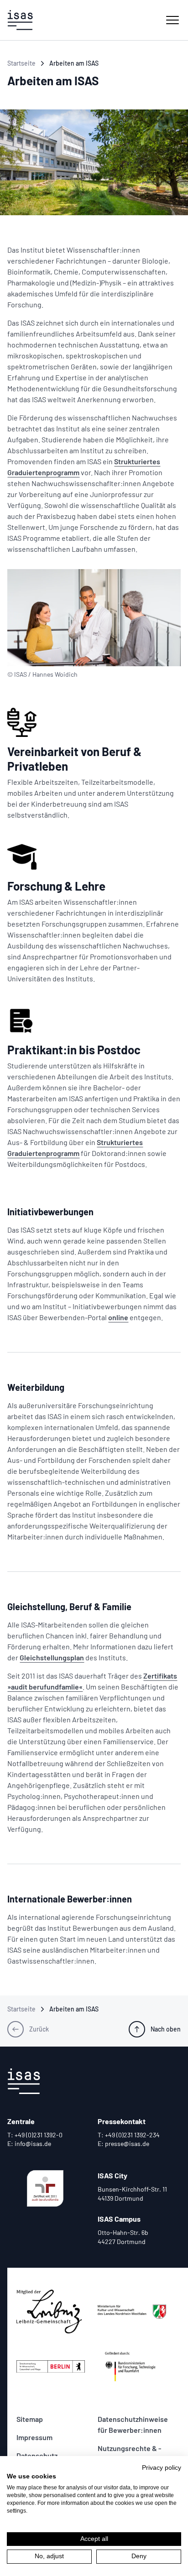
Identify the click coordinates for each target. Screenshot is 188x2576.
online (118, 1317)
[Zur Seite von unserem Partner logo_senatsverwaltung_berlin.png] (53, 2366)
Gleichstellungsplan (52, 1657)
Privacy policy (162, 2468)
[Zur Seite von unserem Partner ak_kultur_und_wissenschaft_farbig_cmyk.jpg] (135, 2312)
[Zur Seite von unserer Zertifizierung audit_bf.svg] (45, 2188)
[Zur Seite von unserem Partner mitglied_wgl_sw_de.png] (53, 2312)
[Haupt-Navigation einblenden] (172, 20)
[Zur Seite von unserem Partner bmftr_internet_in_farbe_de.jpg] (135, 2366)
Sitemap (30, 2419)
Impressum (34, 2437)
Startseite (21, 63)
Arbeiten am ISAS (74, 63)
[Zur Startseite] (20, 20)
